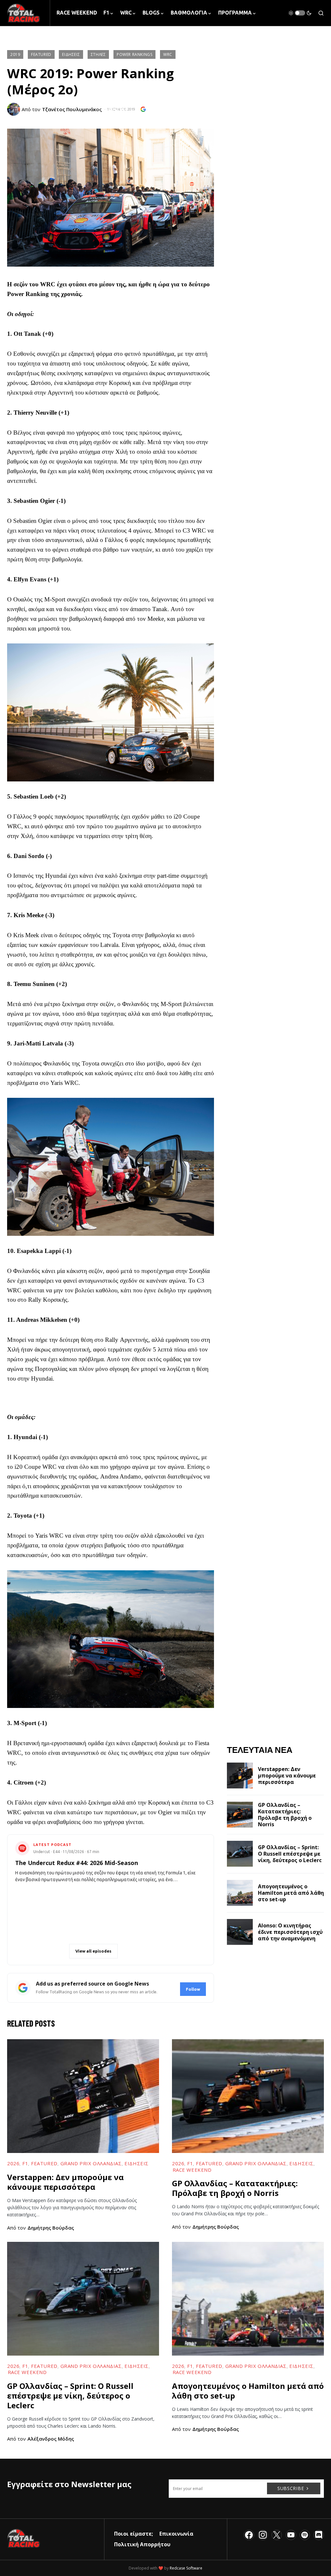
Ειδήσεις (71, 54)
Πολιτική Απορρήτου (142, 2544)
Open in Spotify (44, 1951)
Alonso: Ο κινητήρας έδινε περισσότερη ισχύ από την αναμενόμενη (290, 1932)
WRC (168, 54)
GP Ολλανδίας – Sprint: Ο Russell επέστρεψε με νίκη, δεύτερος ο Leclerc (290, 1854)
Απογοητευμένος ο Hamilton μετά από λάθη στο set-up (291, 1893)
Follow (193, 1989)
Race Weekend (192, 2170)
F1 (25, 2163)
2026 (13, 2163)
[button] (300, 13)
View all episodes (93, 1951)
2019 (15, 54)
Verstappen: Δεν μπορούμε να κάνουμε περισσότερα (287, 1776)
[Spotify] (305, 2535)
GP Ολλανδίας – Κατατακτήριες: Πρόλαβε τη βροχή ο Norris (285, 1815)
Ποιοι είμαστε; (133, 2534)
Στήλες (98, 54)
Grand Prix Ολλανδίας (91, 2163)
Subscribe (291, 2488)
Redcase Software (186, 2568)
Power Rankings (134, 54)
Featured (41, 54)
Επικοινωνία (176, 2534)
